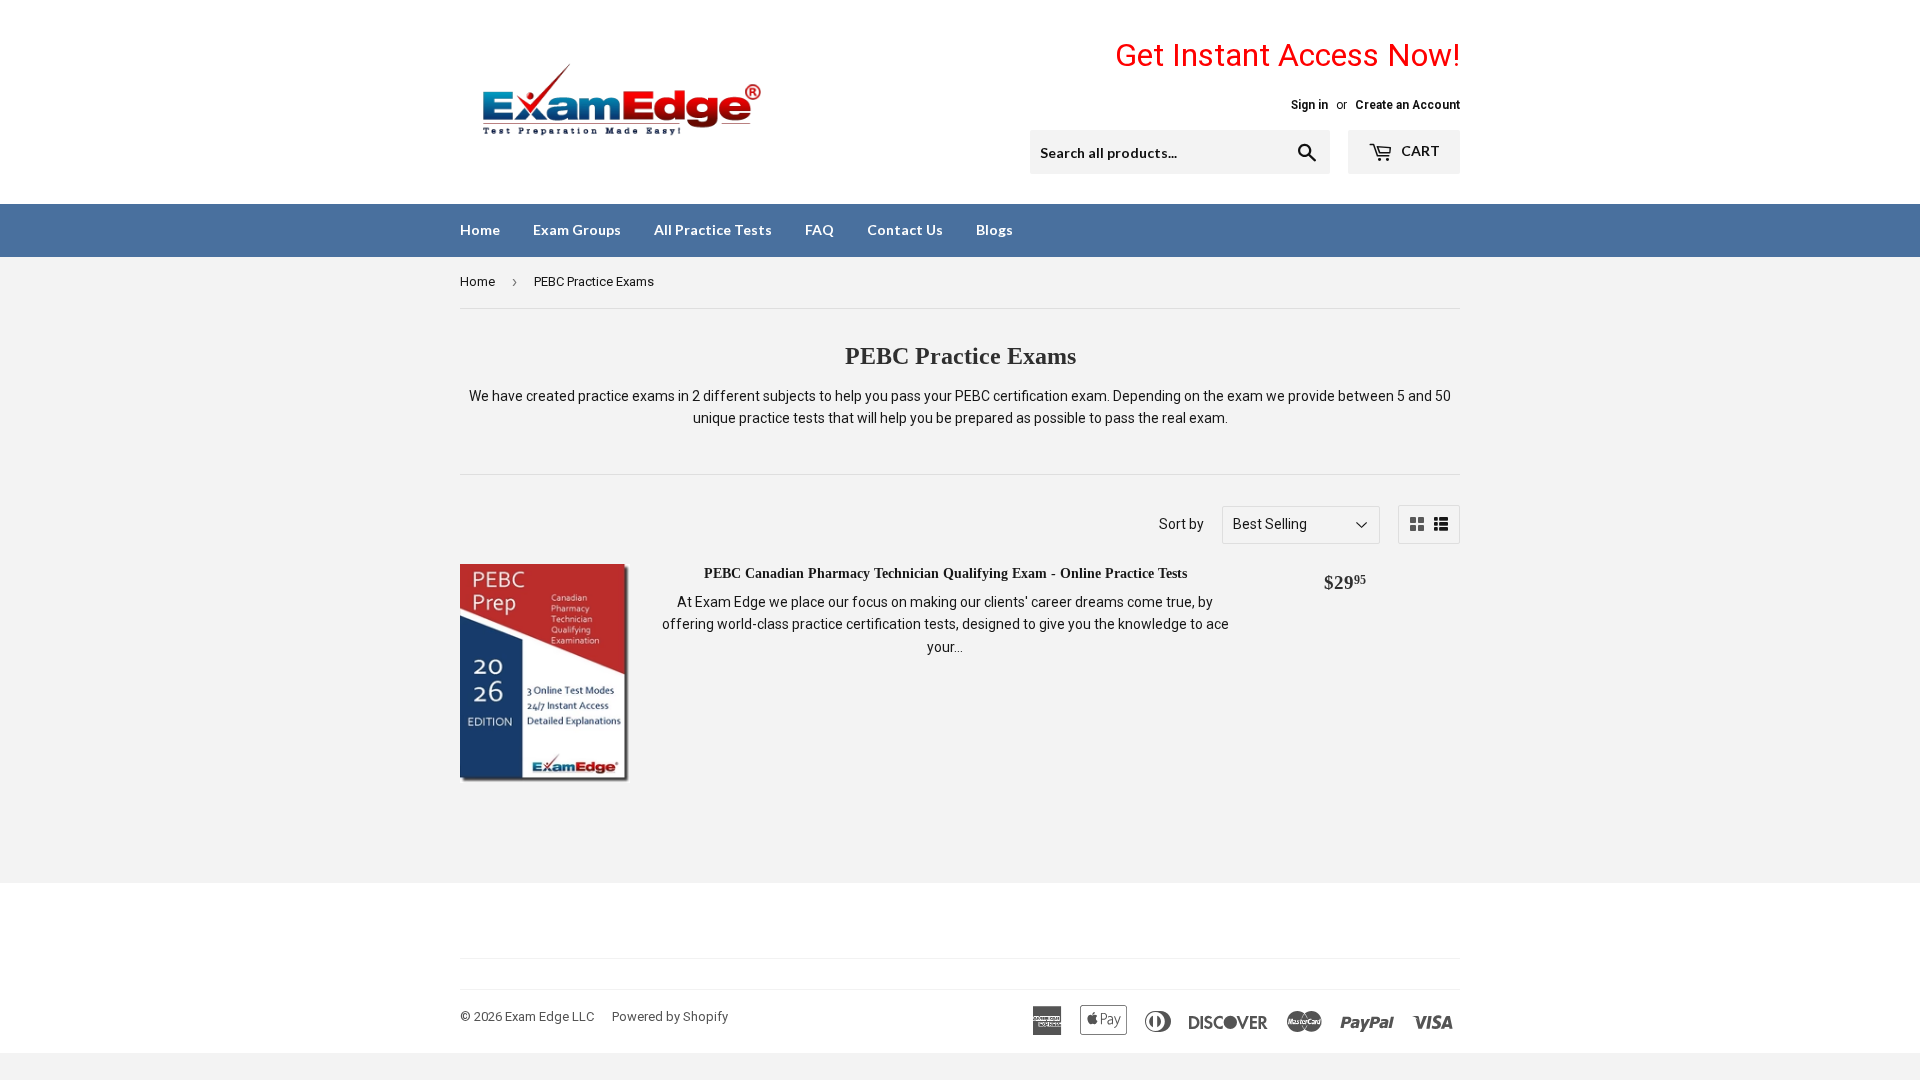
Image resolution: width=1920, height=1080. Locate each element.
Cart (1419, 150)
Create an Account (1407, 105)
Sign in (1309, 105)
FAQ (819, 229)
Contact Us (905, 229)
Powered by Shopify (670, 1016)
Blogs (994, 229)
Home (480, 229)
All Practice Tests (713, 229)
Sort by (1181, 524)
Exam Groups (577, 229)
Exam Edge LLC (549, 1016)
